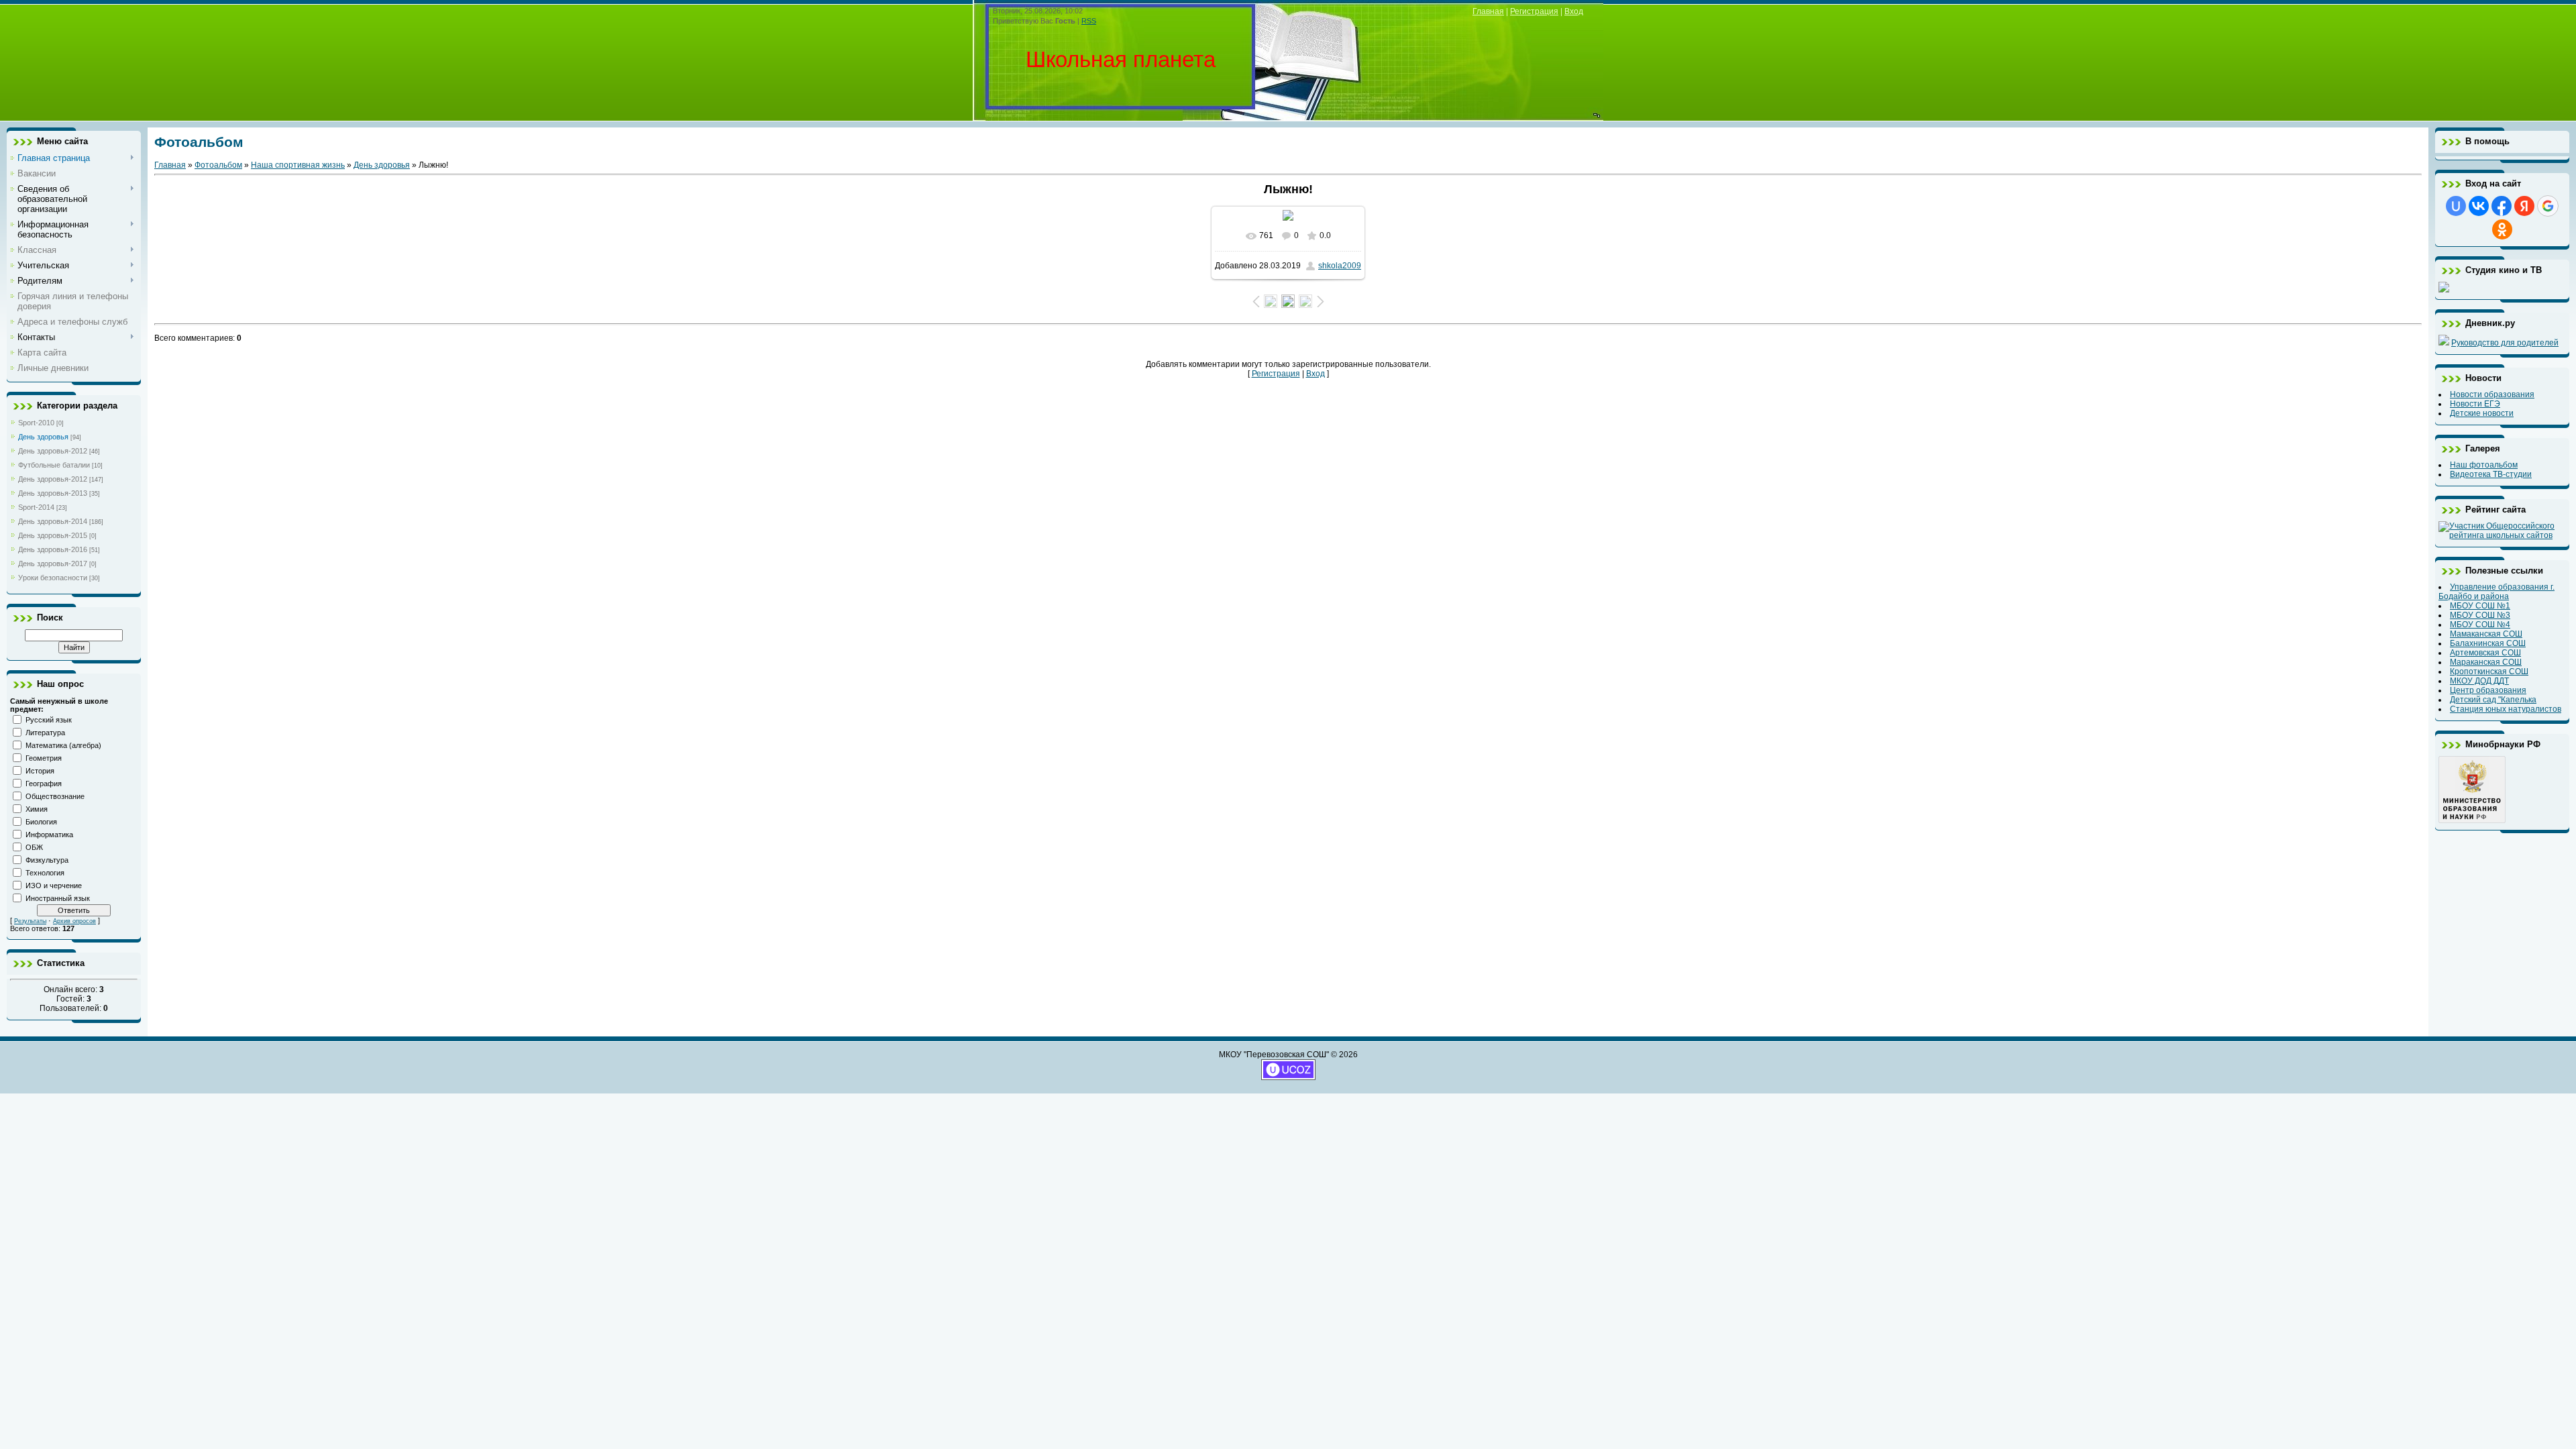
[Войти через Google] (2548, 206)
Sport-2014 (36, 507)
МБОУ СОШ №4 (2480, 625)
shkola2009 (1340, 266)
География (44, 784)
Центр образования (2488, 690)
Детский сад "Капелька (2493, 700)
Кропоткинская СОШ (2489, 672)
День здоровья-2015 (53, 535)
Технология (45, 873)
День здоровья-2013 (53, 493)
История (40, 771)
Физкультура (47, 860)
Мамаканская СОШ (2486, 634)
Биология (41, 822)
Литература (45, 733)
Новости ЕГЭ (2475, 404)
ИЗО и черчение (54, 885)
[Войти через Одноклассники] (2502, 229)
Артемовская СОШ (2485, 653)
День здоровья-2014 (53, 521)
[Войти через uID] (2456, 206)
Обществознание (55, 796)
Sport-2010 (36, 423)
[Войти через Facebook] (2502, 206)
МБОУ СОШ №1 (2480, 606)
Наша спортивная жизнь (298, 165)
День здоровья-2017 (53, 563)
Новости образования (2492, 394)
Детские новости (2482, 413)
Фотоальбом (218, 165)
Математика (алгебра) (63, 745)
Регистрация (1534, 11)
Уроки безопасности (53, 578)
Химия (37, 809)
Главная (1488, 11)
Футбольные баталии (54, 465)
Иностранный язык (58, 898)
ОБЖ (34, 847)
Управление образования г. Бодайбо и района (2497, 592)
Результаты (30, 921)
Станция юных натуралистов (2506, 709)
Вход (1574, 11)
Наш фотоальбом (2484, 465)
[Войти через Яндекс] (2524, 206)
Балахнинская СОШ (2488, 643)
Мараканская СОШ (2486, 662)
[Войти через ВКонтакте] (2479, 206)
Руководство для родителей (2505, 343)
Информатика (49, 835)
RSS (1089, 21)
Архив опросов (74, 921)
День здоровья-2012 (53, 451)
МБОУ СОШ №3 (2480, 615)
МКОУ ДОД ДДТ (2479, 681)
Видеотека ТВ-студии (2491, 474)
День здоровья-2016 (53, 549)
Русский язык (49, 720)
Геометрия (44, 758)
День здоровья (43, 437)
